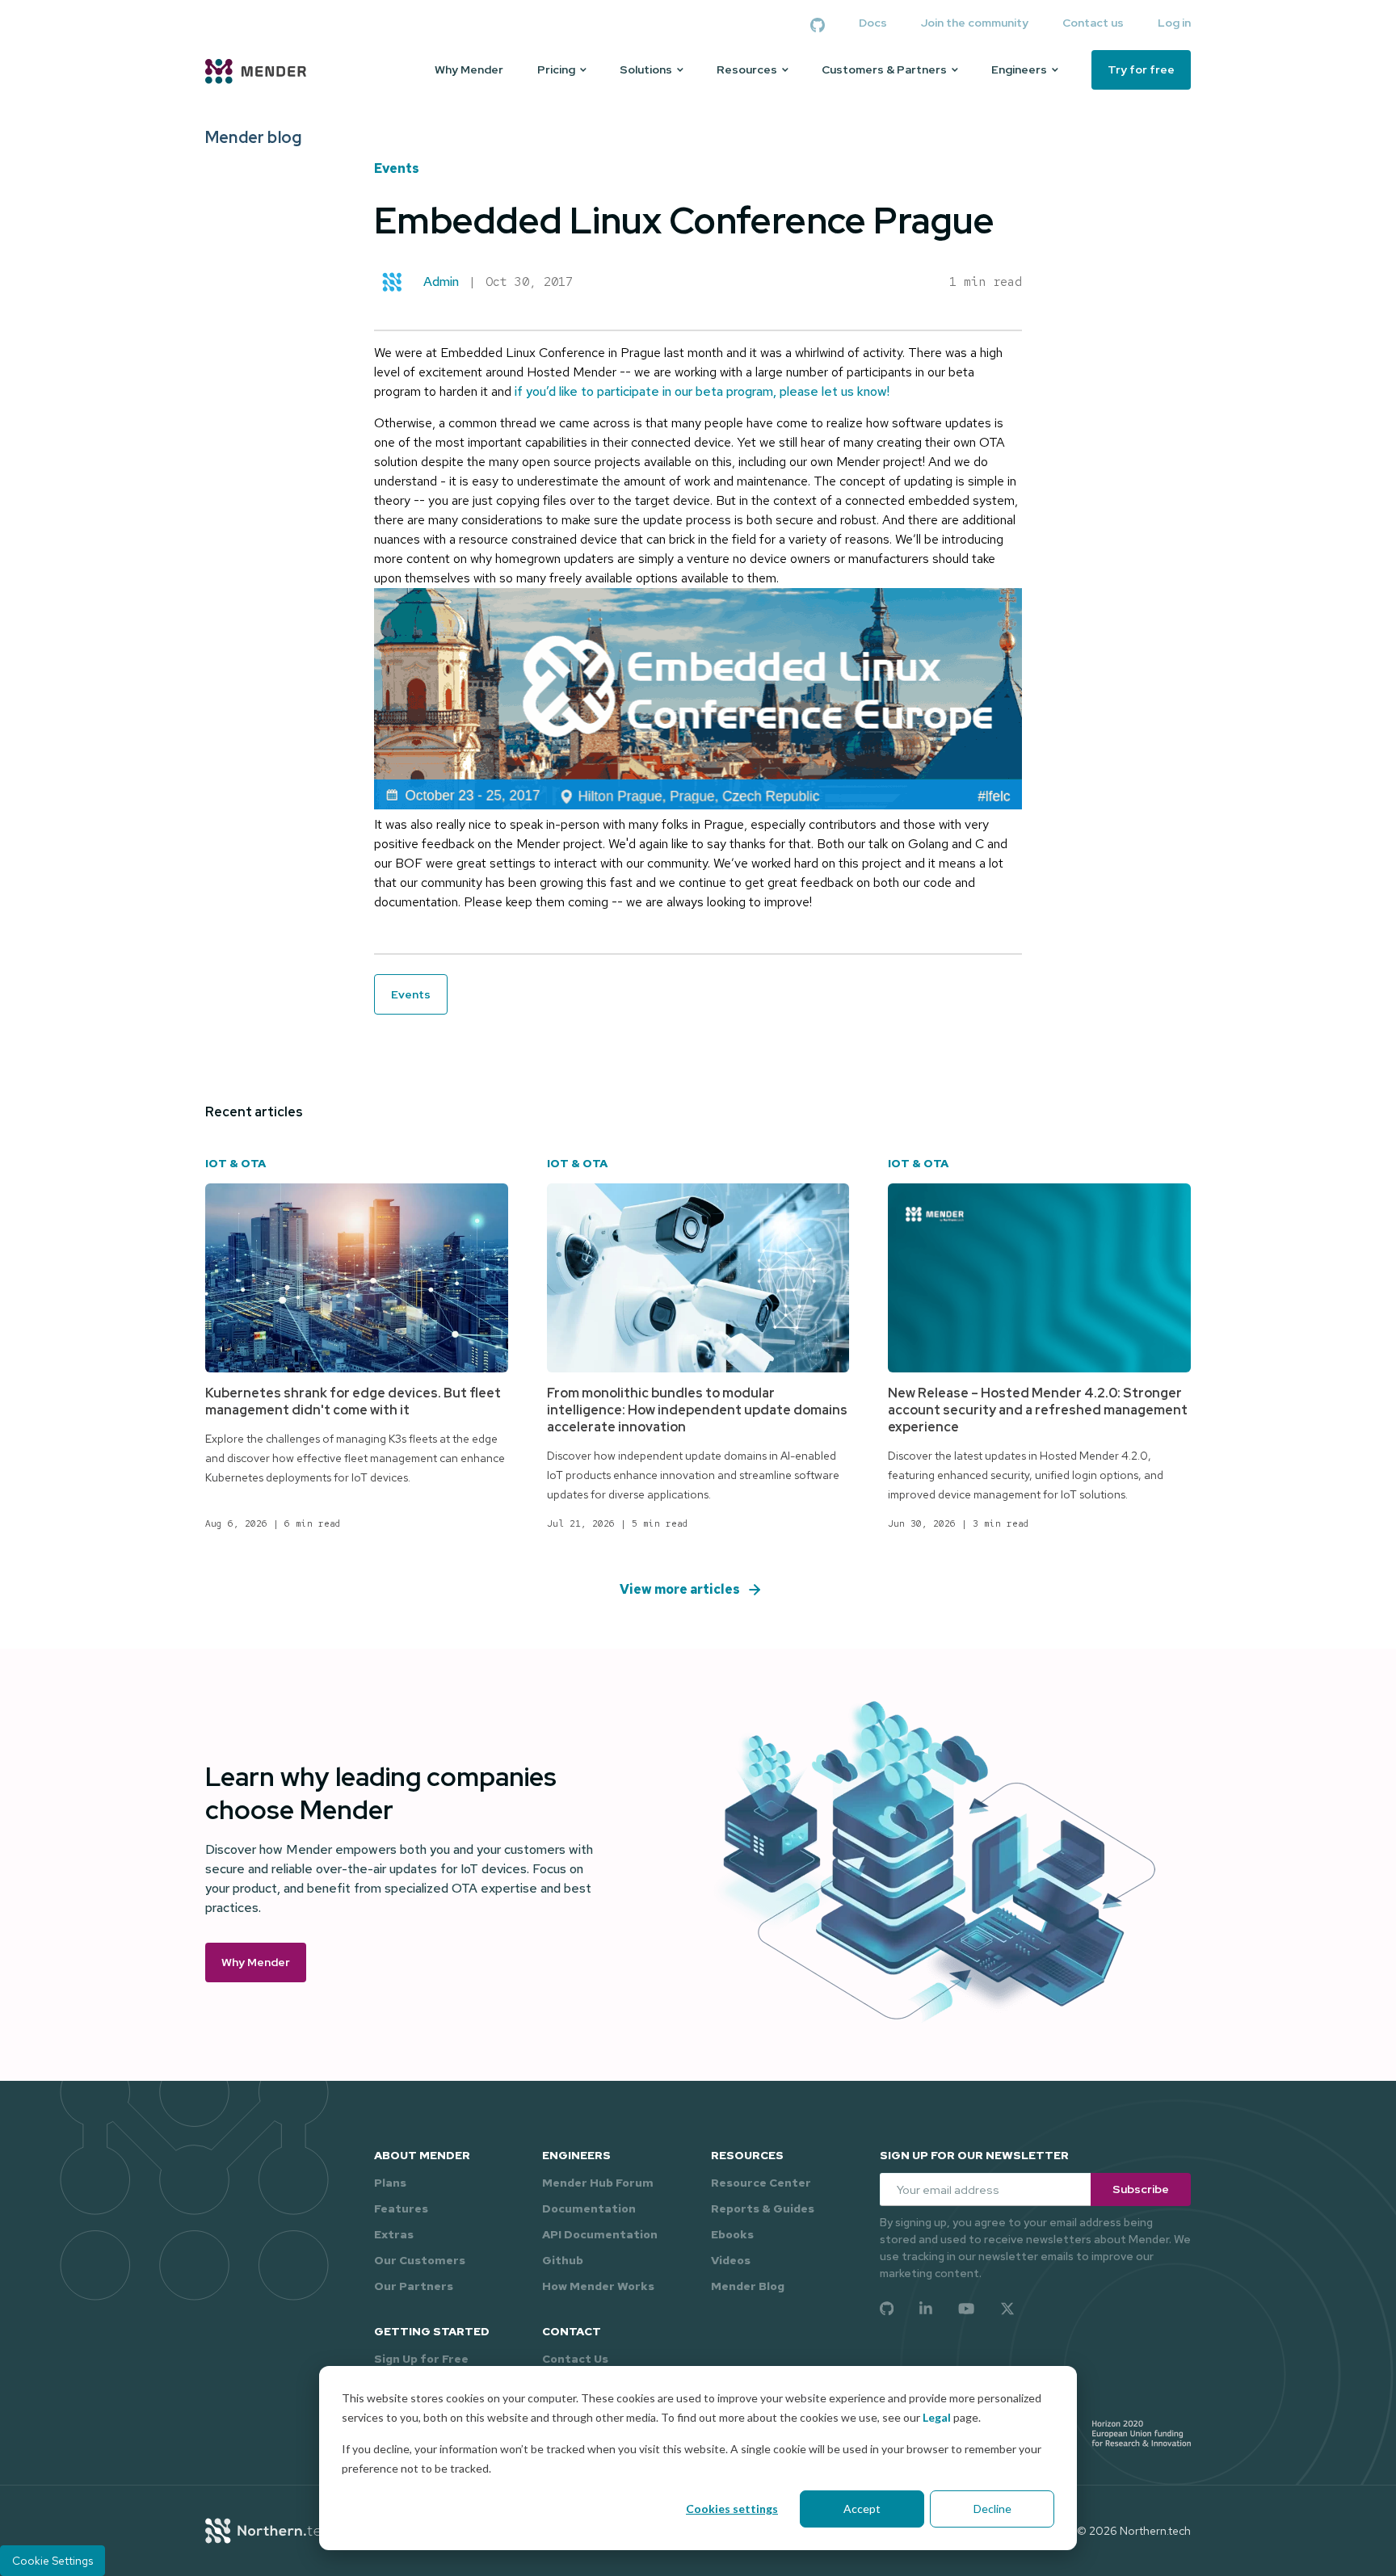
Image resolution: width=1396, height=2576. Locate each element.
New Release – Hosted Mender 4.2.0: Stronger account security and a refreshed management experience (1038, 1410)
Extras (394, 2234)
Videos (731, 2260)
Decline (992, 2509)
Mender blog (253, 137)
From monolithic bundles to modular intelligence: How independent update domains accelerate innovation (697, 1410)
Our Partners (414, 2286)
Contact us (1093, 23)
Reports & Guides (763, 2208)
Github (563, 2260)
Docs (873, 23)
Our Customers (420, 2260)
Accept (862, 2509)
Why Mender (469, 70)
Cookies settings (732, 2509)
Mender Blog (748, 2286)
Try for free (1141, 69)
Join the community (975, 23)
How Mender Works (598, 2286)
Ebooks (732, 2234)
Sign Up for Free (421, 2359)
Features (401, 2208)
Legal (937, 2417)
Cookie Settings (53, 2561)
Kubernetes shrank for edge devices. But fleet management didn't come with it (353, 1401)
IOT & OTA (235, 1163)
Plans (390, 2183)
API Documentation (600, 2234)
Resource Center (761, 2183)
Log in (1174, 23)
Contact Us (575, 2359)
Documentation (589, 2208)
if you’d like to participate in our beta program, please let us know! (702, 391)
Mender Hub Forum (598, 2183)
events (397, 168)
